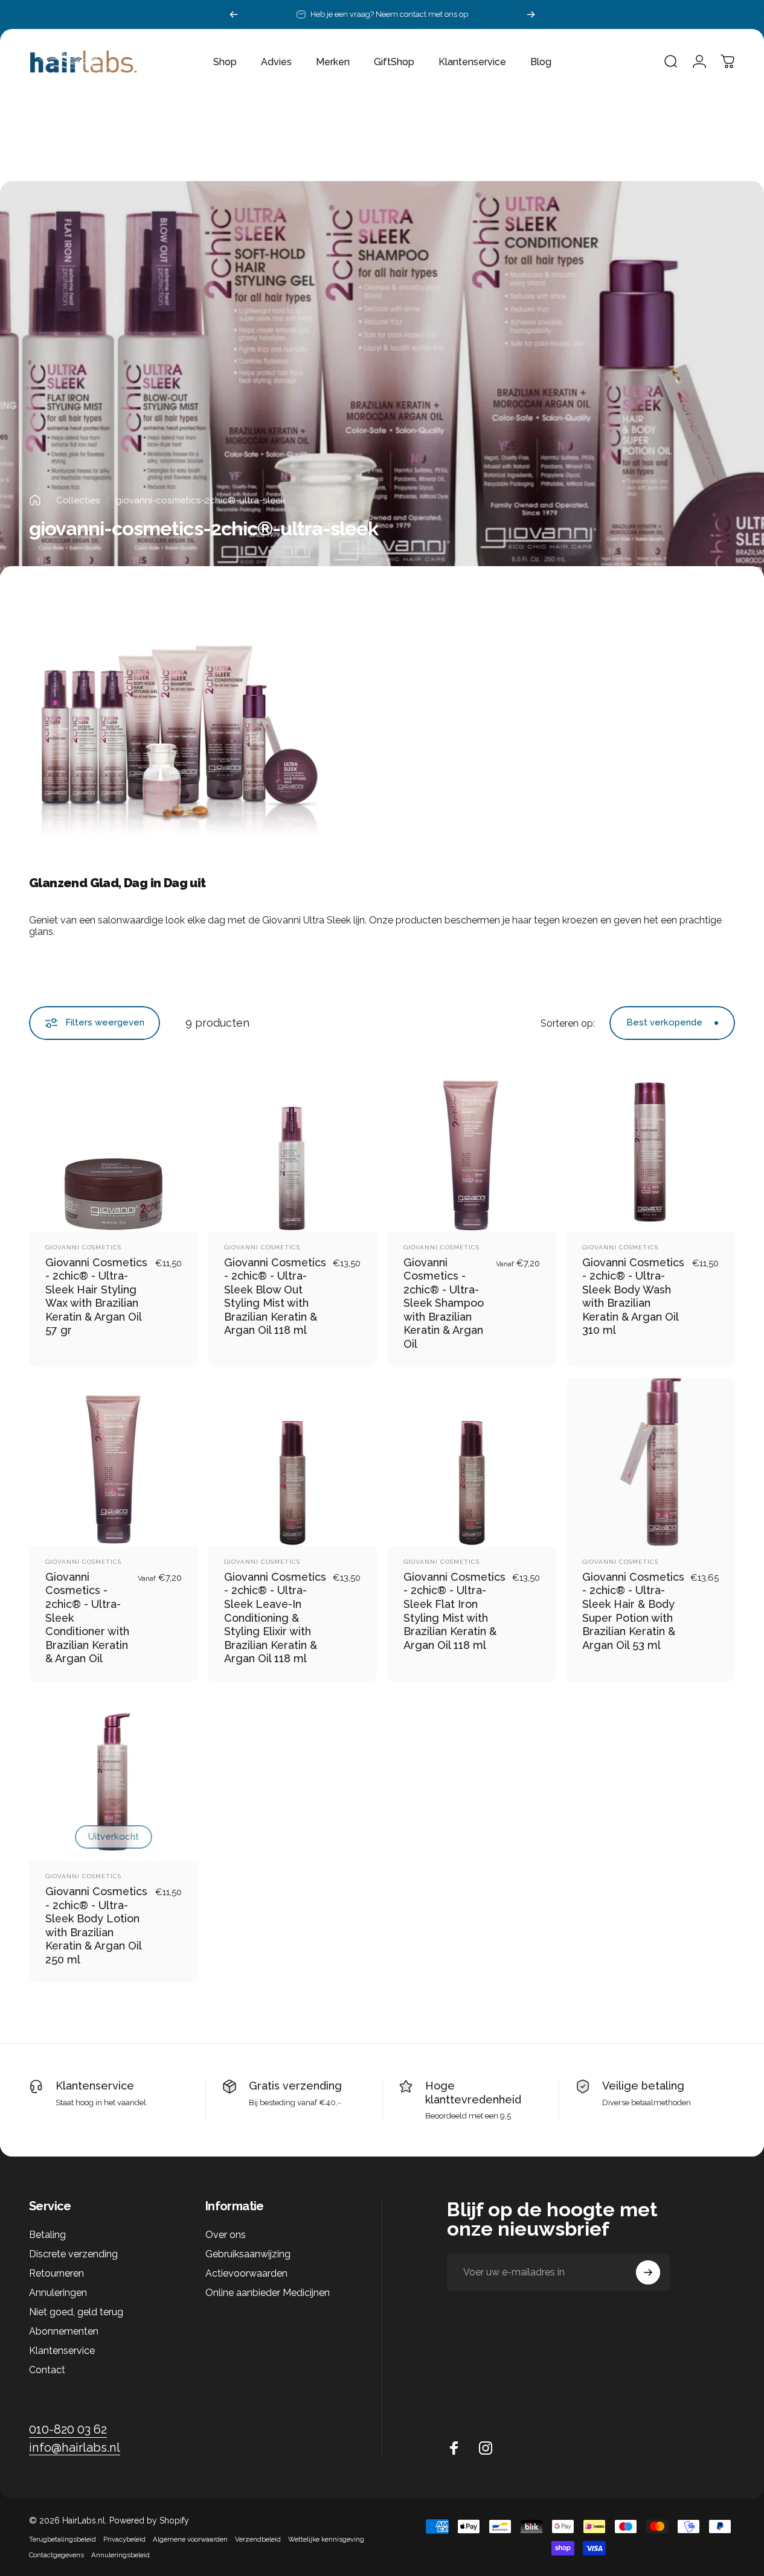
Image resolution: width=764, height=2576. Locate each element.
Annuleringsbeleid (120, 2555)
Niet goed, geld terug (76, 2312)
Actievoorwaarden (246, 2273)
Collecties (78, 500)
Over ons (226, 2235)
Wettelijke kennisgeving (326, 2539)
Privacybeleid (124, 2539)
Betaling (47, 2235)
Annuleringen (58, 2293)
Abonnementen (64, 2331)
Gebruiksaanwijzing (248, 2254)
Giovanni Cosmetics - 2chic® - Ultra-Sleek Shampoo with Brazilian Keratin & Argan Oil (444, 1303)
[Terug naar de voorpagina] (35, 500)
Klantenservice (95, 2086)
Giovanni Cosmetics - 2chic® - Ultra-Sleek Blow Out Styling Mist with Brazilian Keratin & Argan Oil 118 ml (275, 1296)
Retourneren (56, 2273)
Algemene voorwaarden (190, 2539)
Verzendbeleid (258, 2539)
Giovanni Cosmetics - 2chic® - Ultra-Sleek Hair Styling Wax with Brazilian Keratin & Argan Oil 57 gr (96, 1296)
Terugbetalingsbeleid (63, 2539)
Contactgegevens (56, 2555)
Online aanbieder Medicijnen (268, 2293)
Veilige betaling (643, 2086)
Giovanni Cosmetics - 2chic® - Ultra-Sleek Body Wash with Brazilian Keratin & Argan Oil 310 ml (633, 1296)
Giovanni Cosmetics (83, 1247)
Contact (47, 2370)
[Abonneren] (648, 2272)
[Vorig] (234, 14)
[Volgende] (531, 14)
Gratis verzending (295, 2086)
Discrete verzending (73, 2254)
